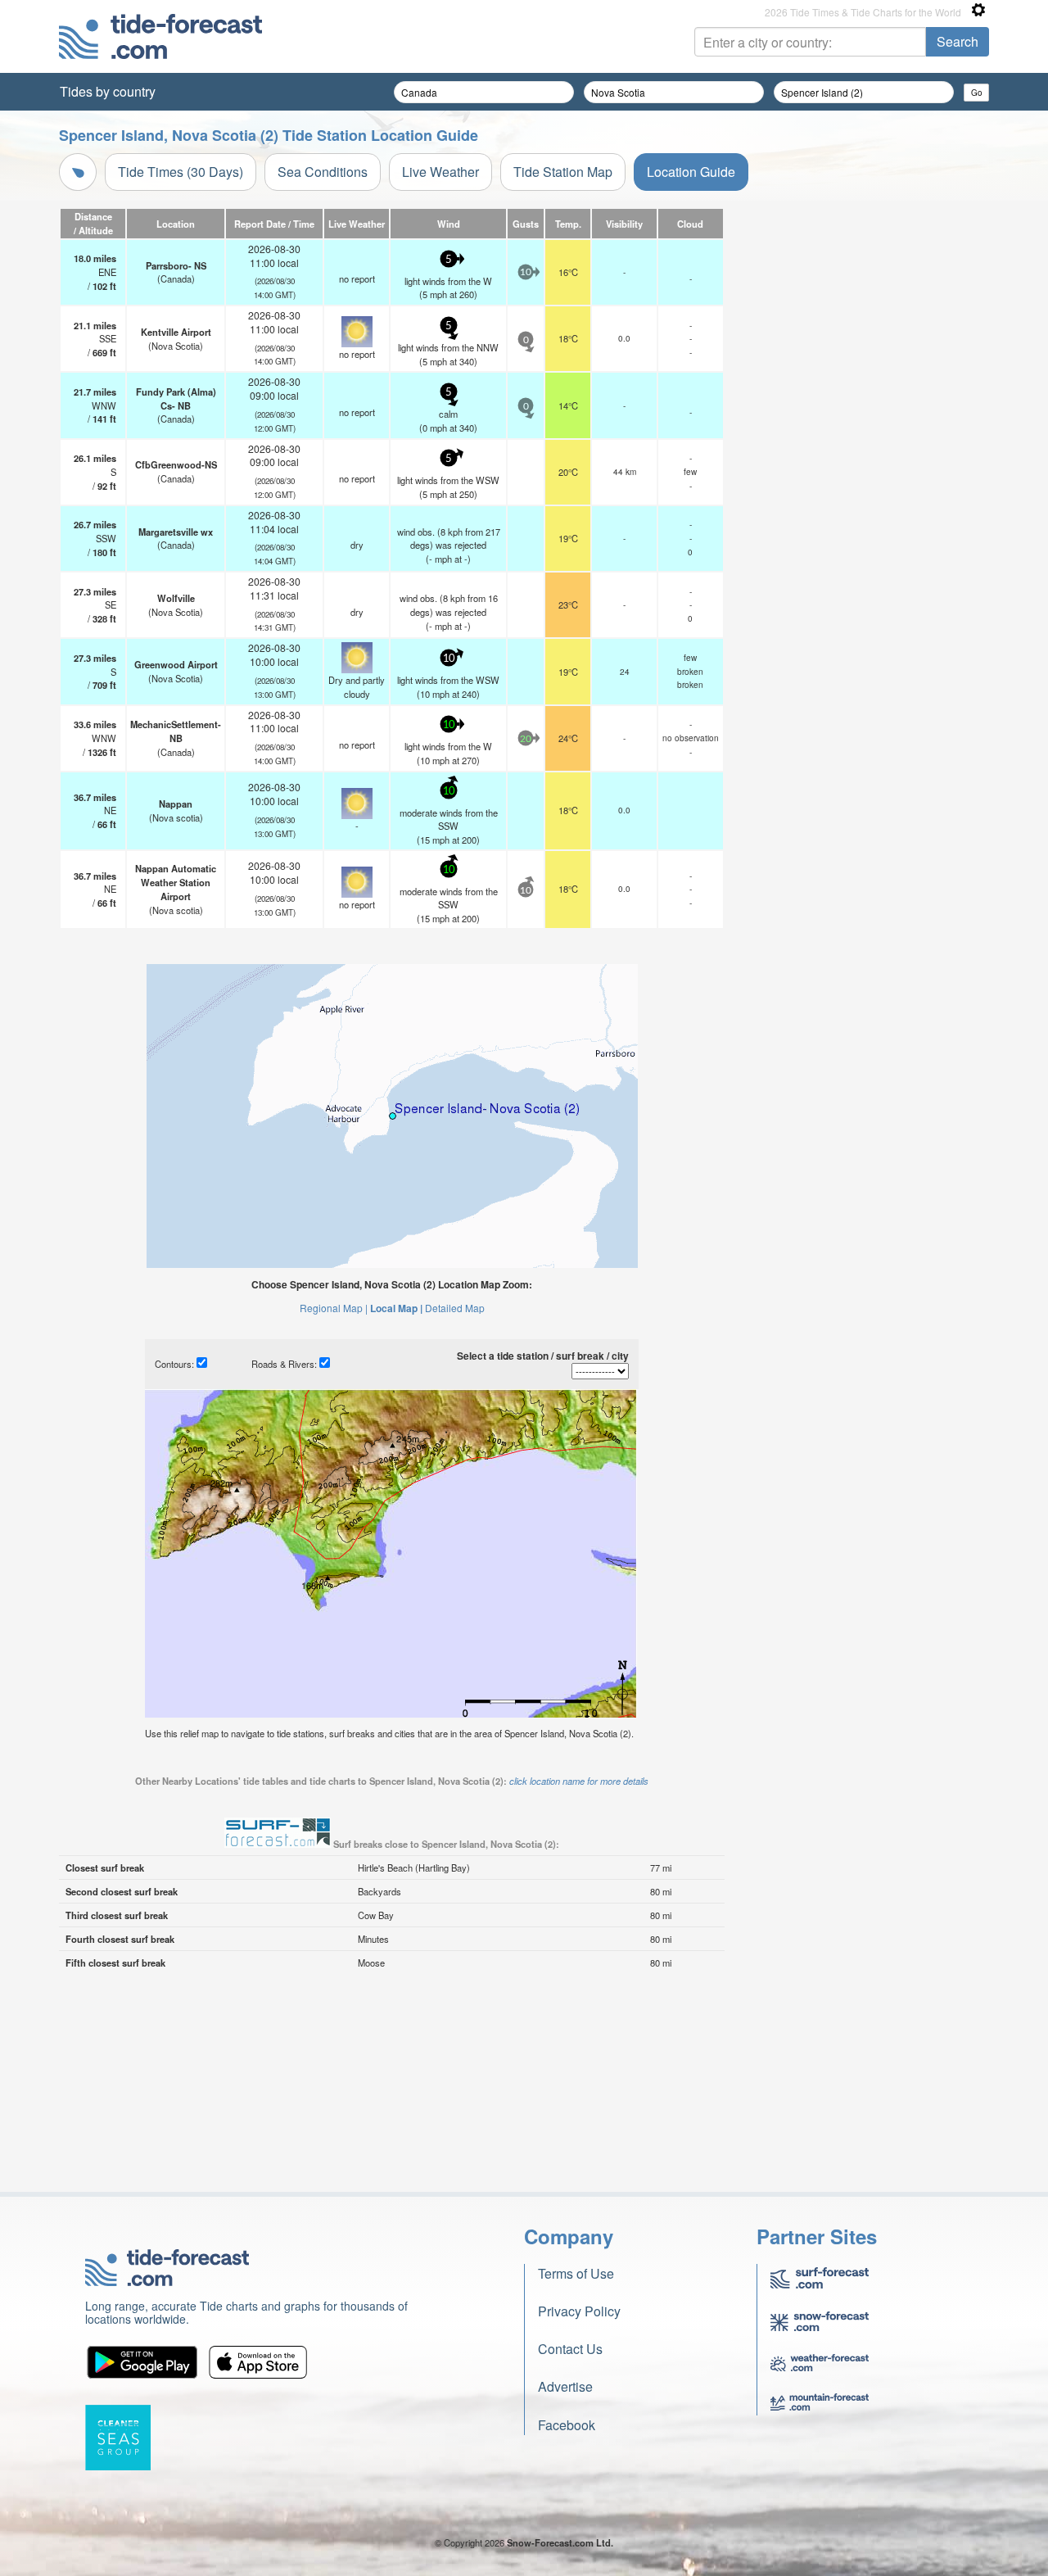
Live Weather (440, 172)
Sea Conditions (323, 172)
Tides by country (108, 91)
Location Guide (691, 172)
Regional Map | (334, 1308)
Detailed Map (455, 1308)
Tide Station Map (563, 172)
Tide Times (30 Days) (181, 172)
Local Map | (396, 1308)
